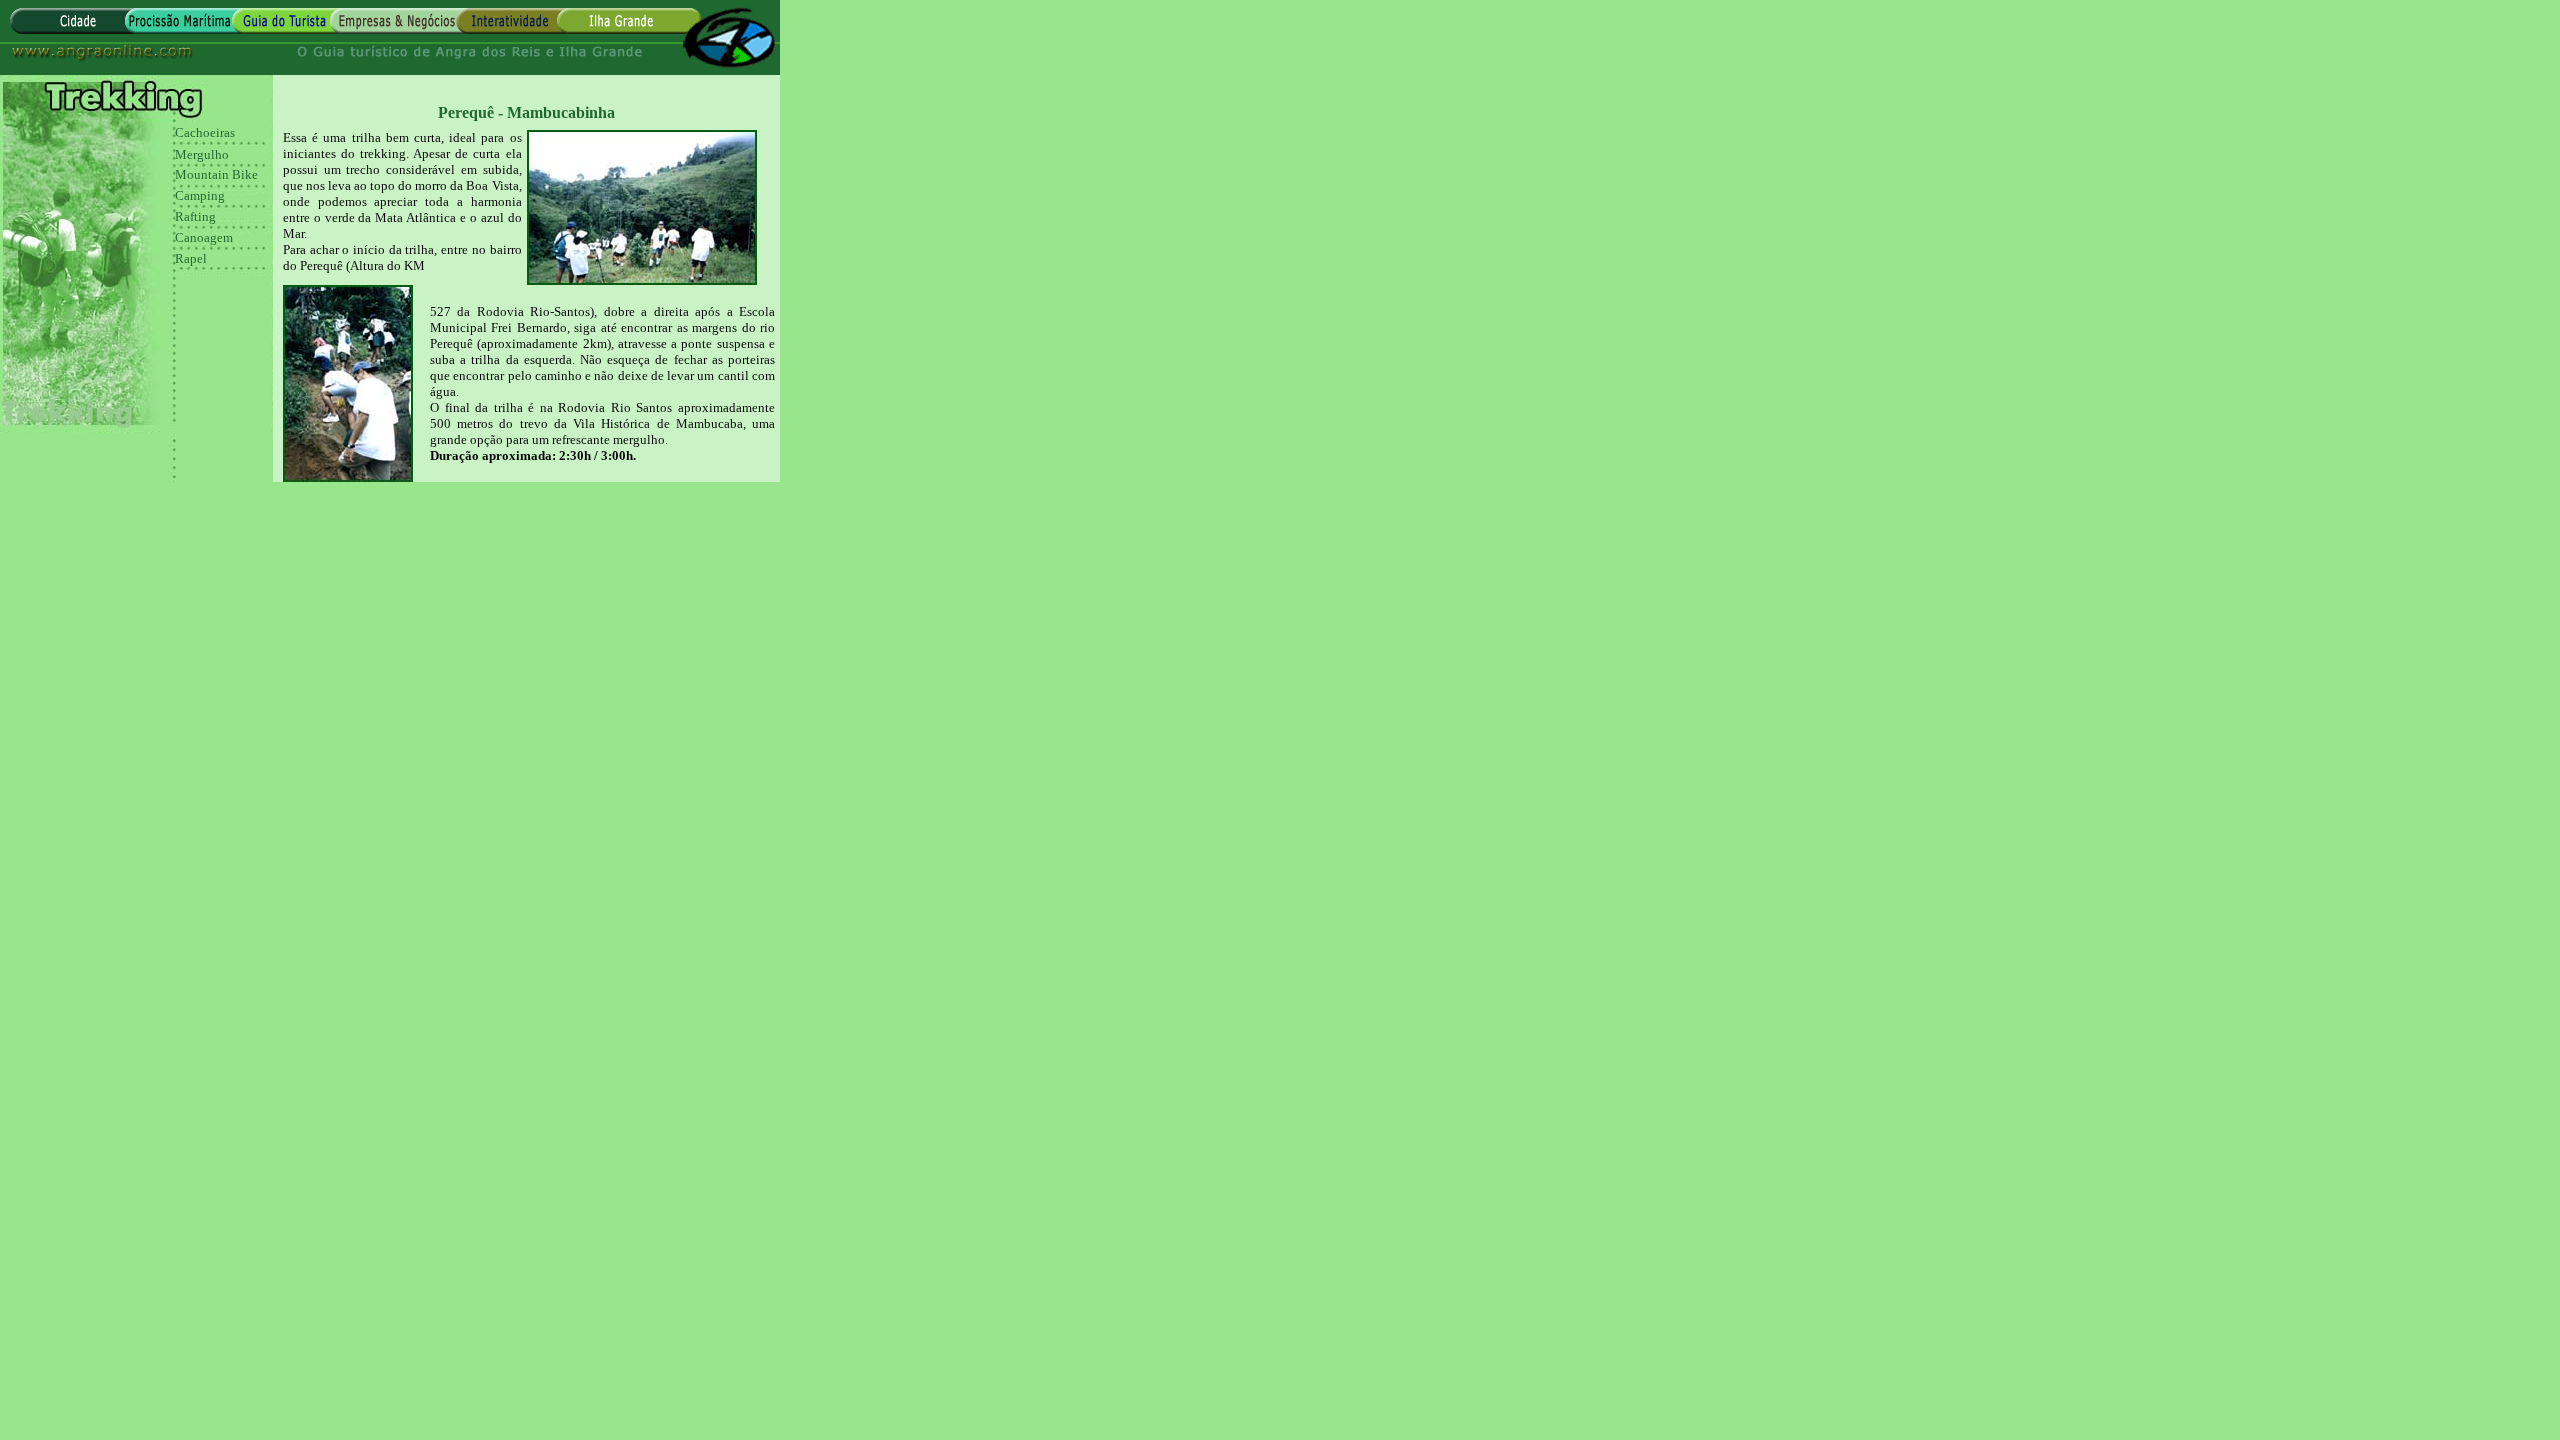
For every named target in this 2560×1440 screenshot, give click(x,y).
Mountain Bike (216, 174)
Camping (200, 195)
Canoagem (204, 237)
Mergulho (202, 154)
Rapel (191, 258)
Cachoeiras (205, 132)
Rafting (195, 216)
